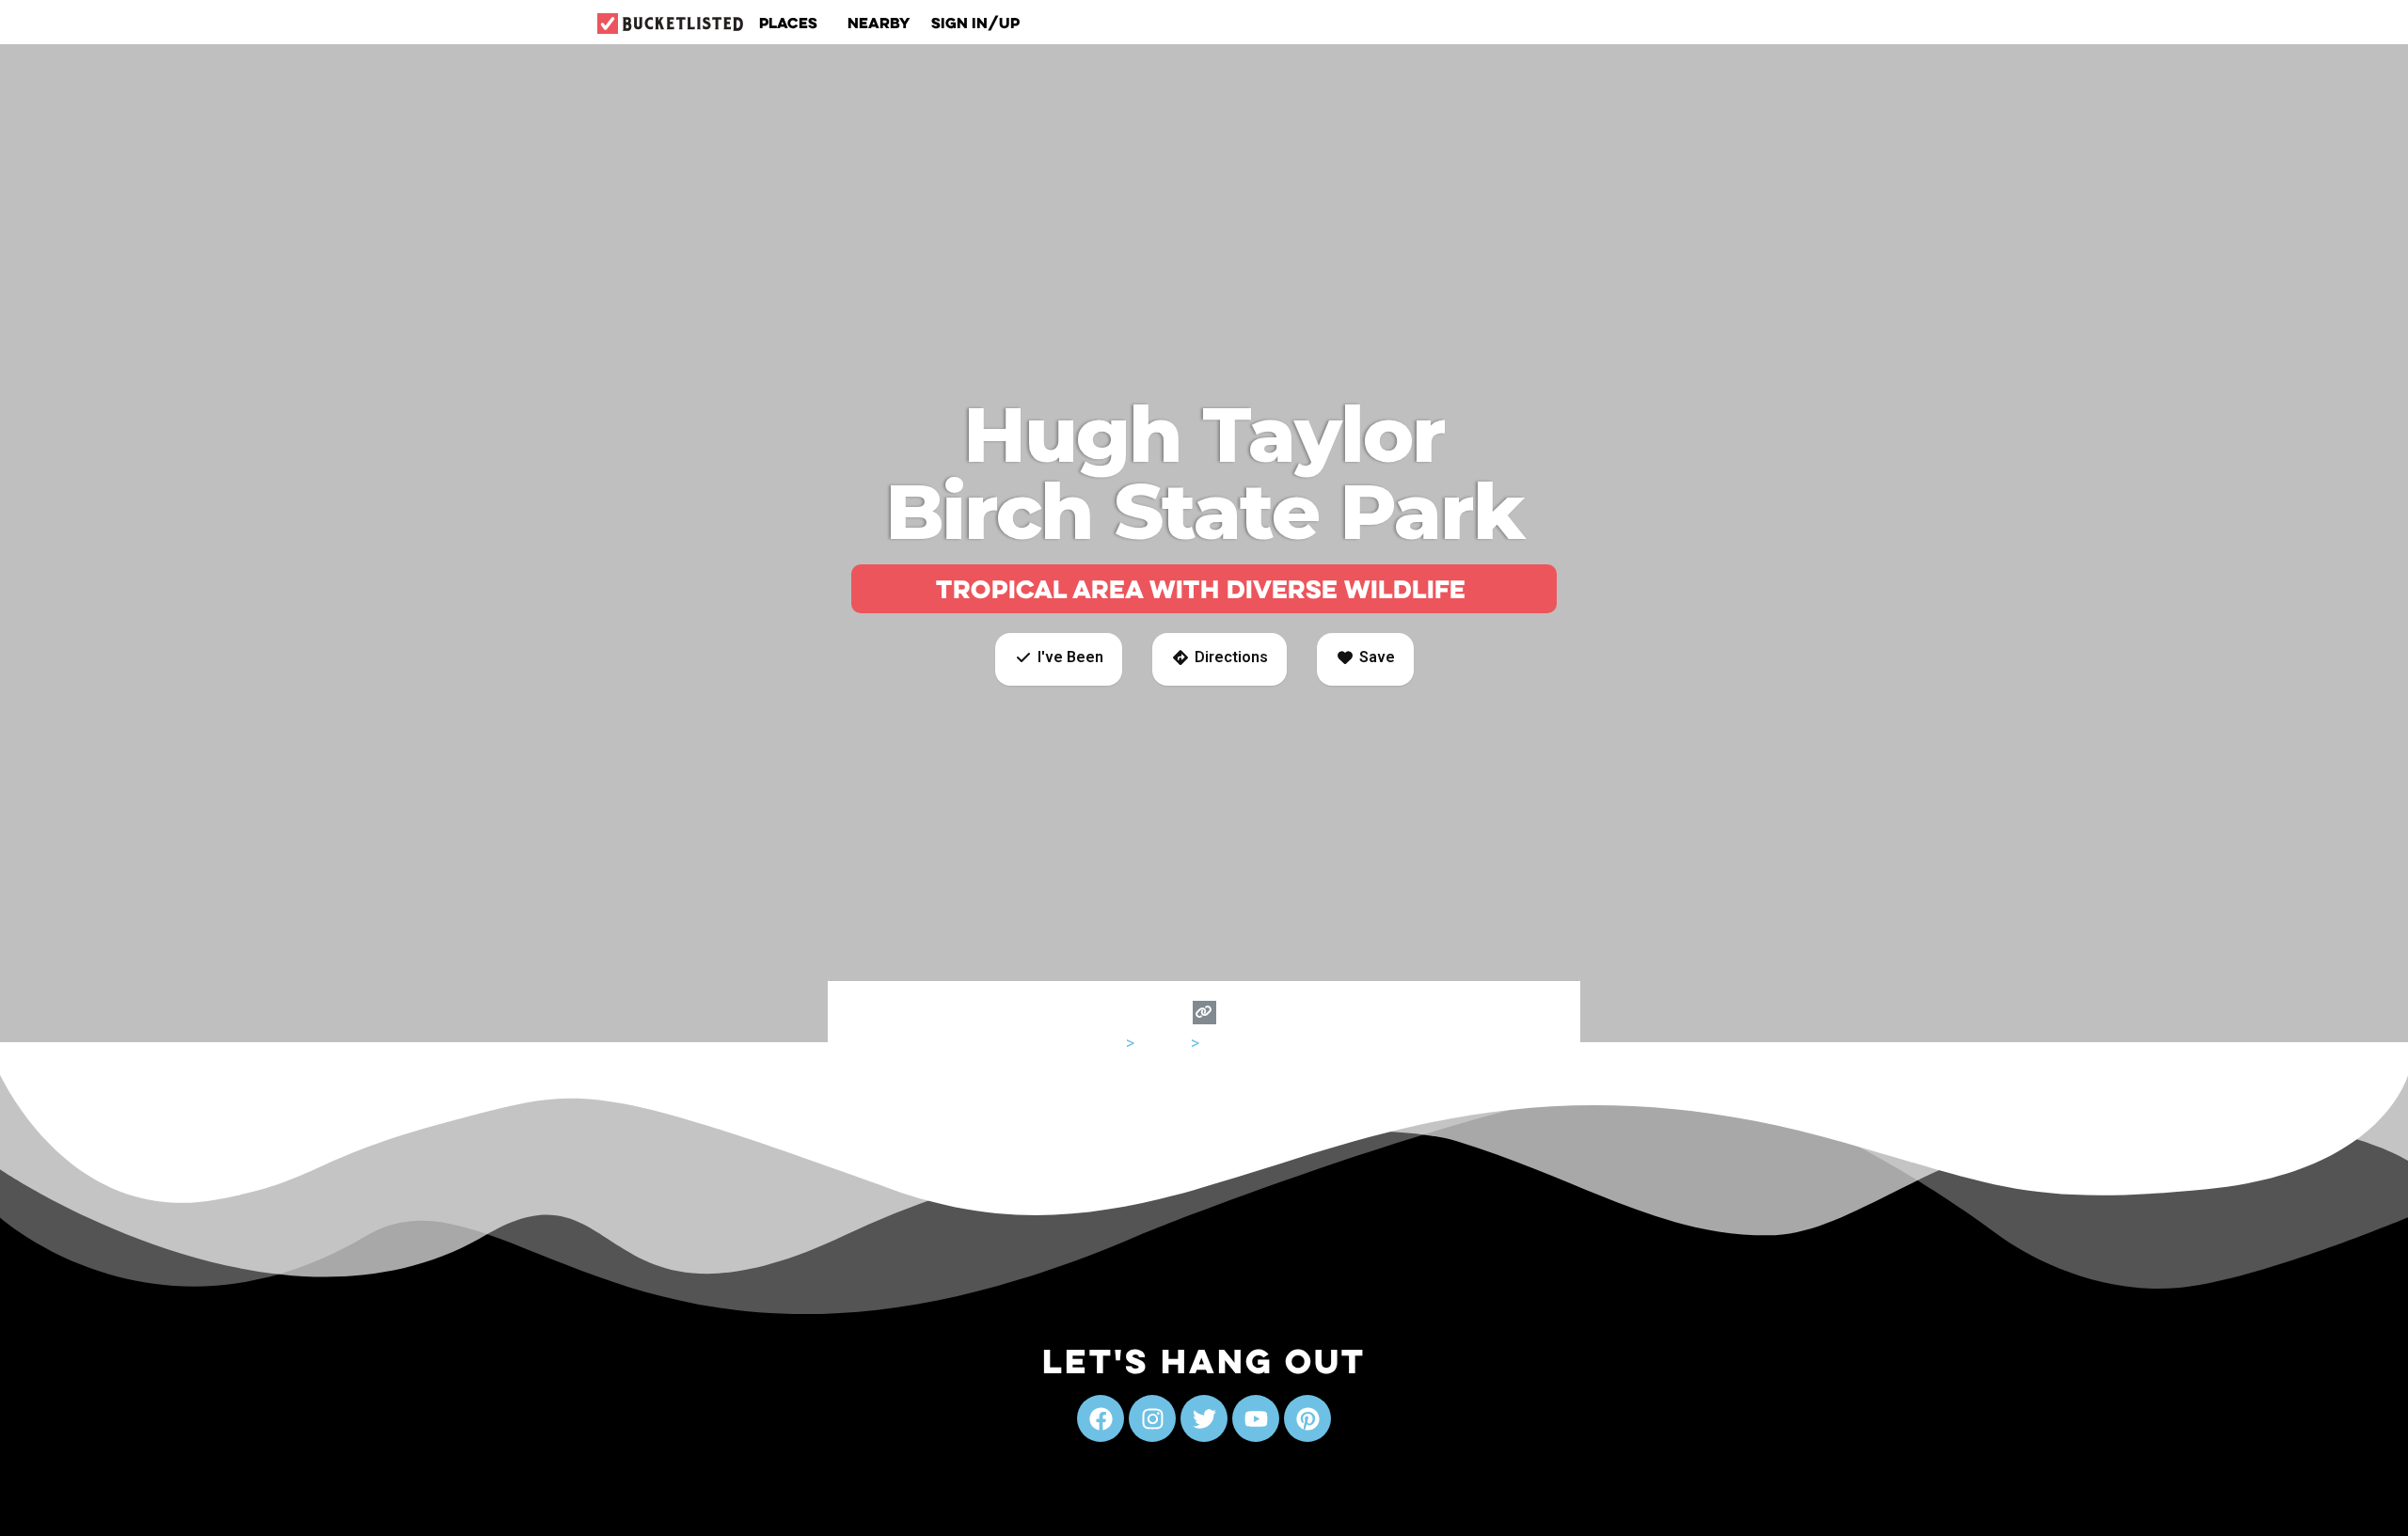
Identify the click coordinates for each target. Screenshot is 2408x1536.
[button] (1059, 659)
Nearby (879, 23)
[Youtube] (1256, 1418)
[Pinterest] (1307, 1418)
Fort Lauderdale (1260, 1043)
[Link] (1204, 1013)
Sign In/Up (975, 23)
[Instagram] (1152, 1418)
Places (788, 23)
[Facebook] (1101, 1418)
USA (1107, 1043)
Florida (1163, 1043)
